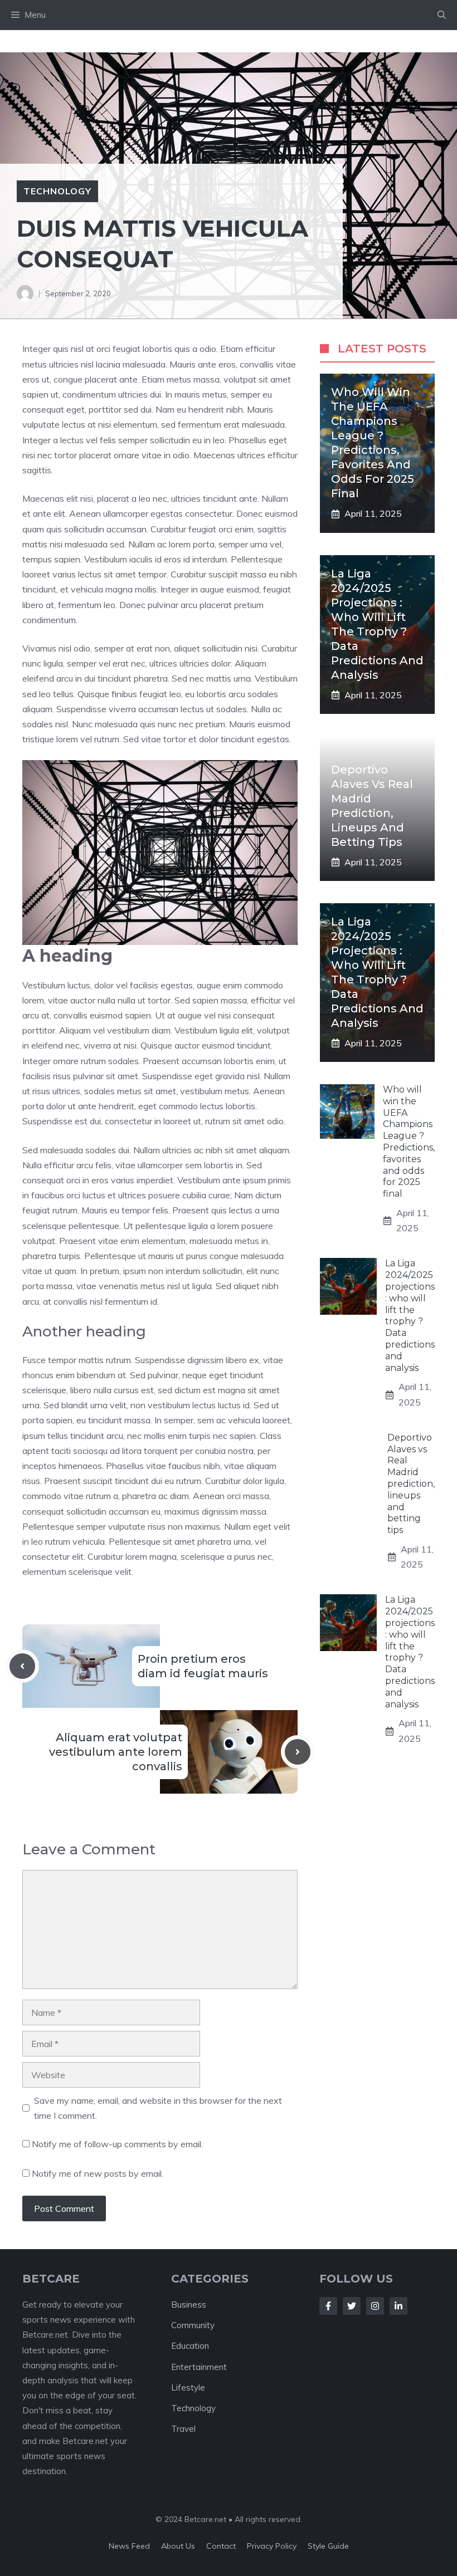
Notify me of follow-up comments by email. (117, 2144)
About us (178, 2546)
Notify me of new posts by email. (98, 2173)
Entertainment (199, 2367)
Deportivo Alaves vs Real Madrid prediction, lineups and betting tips (411, 1484)
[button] (442, 15)
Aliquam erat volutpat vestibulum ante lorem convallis (116, 1752)
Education (190, 2346)
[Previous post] (22, 1666)
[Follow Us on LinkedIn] (398, 2306)
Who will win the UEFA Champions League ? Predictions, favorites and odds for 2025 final (409, 1142)
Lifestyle (188, 2388)
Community (193, 2325)
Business (189, 2305)
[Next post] (298, 1752)
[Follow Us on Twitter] (352, 2306)
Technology (57, 191)
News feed (129, 2546)
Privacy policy (272, 2546)
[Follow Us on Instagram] (375, 2306)
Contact (221, 2546)
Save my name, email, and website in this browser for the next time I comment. (158, 2108)
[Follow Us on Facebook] (328, 2306)
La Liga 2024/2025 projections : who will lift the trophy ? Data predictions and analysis (410, 1315)
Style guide (328, 2546)
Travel (183, 2429)
